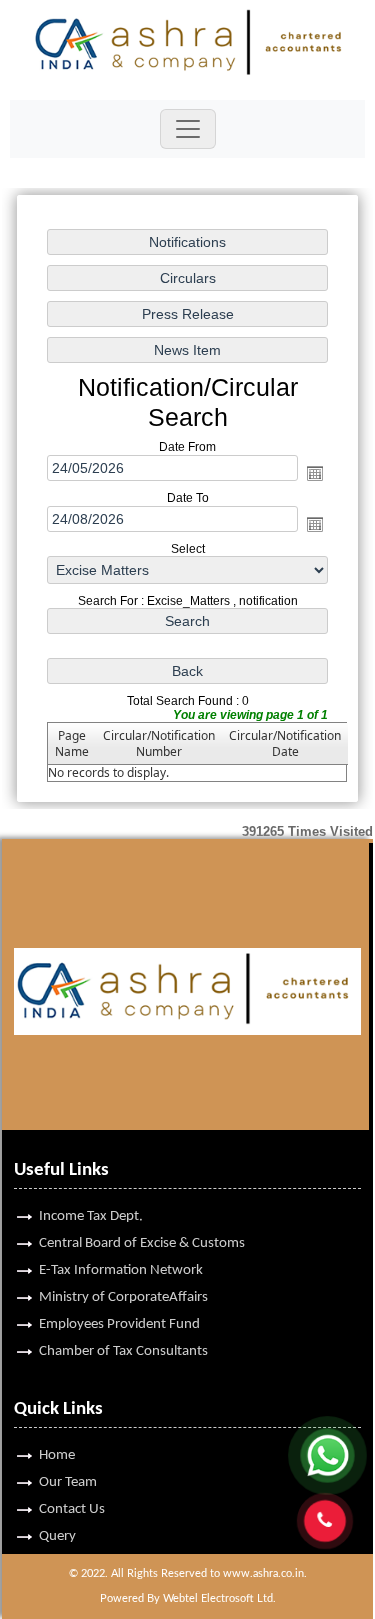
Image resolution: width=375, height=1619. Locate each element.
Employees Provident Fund (119, 1324)
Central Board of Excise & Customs (142, 1243)
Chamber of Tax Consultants (123, 1351)
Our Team (68, 1482)
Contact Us (72, 1509)
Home (57, 1455)
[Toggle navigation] (188, 129)
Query (57, 1536)
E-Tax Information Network (121, 1270)
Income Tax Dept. (91, 1216)
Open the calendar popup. (315, 473)
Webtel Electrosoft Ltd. (219, 1598)
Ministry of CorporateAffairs (123, 1297)
